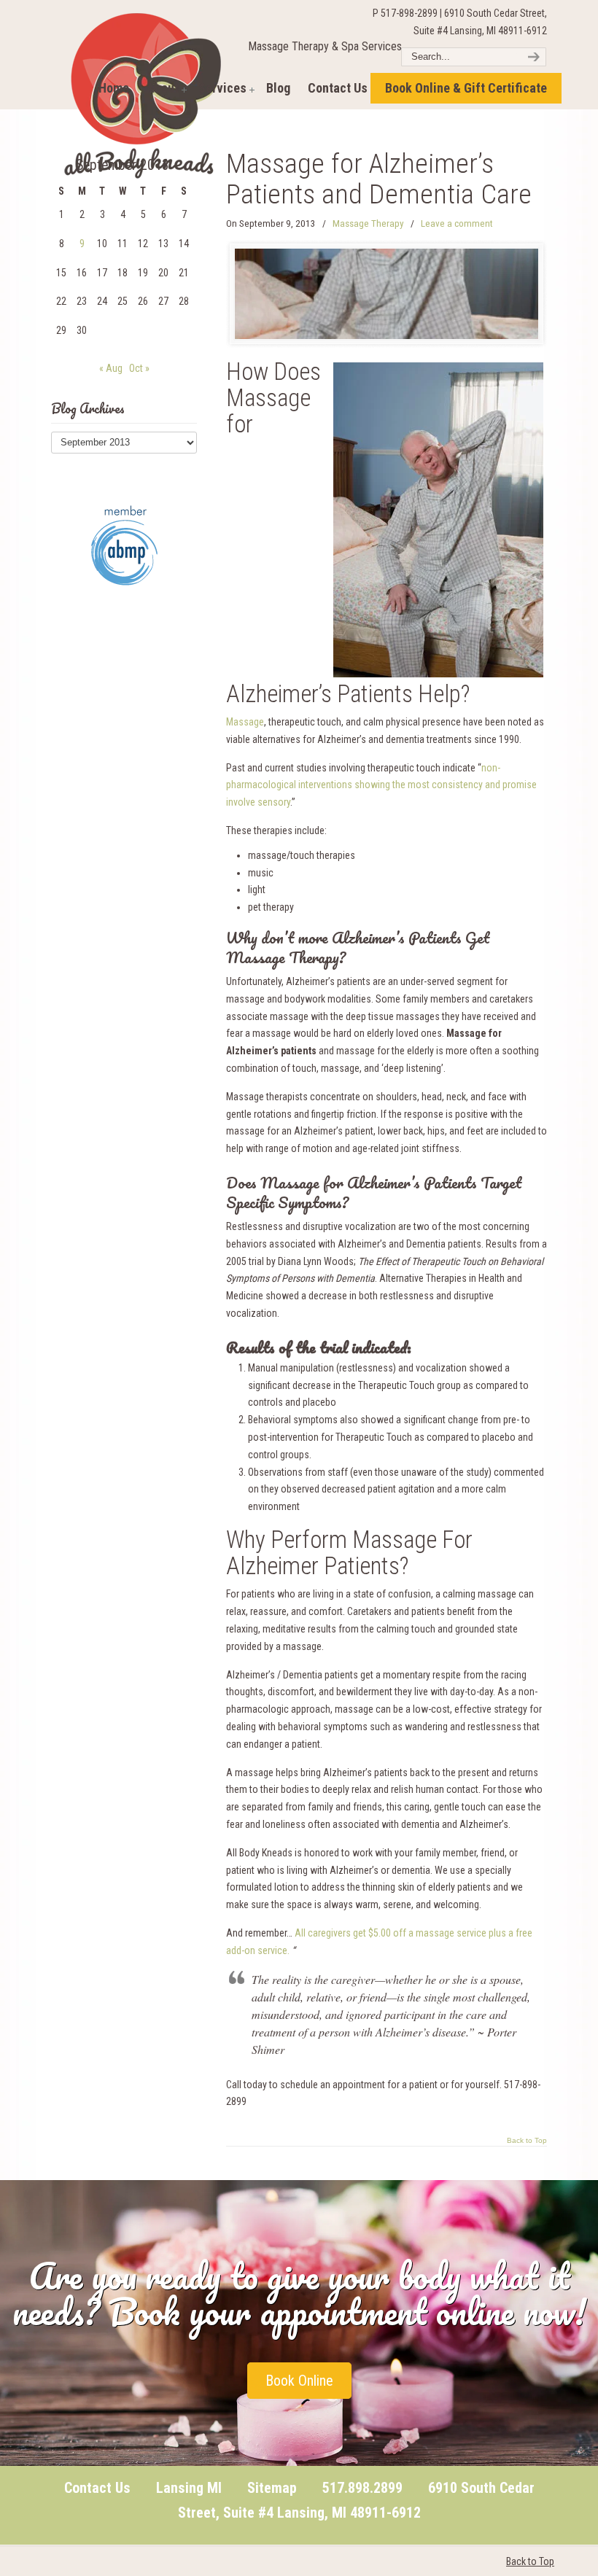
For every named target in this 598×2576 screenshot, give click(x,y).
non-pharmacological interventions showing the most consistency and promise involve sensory (381, 785)
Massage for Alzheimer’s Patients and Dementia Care (379, 179)
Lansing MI (189, 2488)
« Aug (111, 368)
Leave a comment (457, 223)
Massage (245, 722)
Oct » (139, 368)
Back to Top (527, 2141)
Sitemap (272, 2488)
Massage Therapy (368, 223)
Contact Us (97, 2488)
